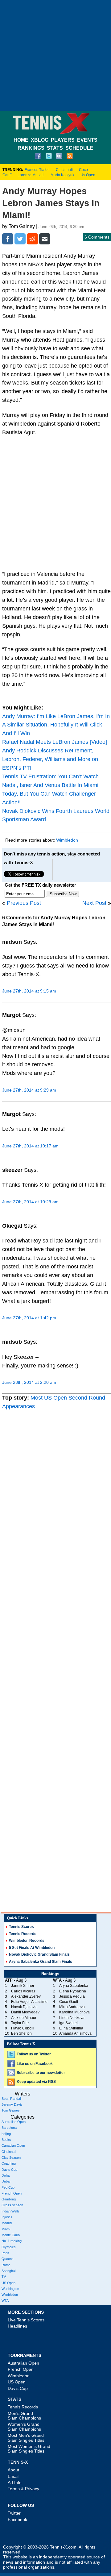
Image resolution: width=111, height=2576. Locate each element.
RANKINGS (31, 148)
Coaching (9, 2163)
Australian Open (14, 2122)
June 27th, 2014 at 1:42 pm (29, 1318)
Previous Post (24, 903)
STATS (55, 148)
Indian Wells (10, 2211)
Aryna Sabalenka (74, 1986)
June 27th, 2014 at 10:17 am (30, 1146)
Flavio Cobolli (23, 2028)
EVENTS (87, 140)
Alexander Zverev (26, 1996)
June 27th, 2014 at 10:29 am (30, 1202)
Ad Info (15, 2482)
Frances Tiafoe (37, 170)
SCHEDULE (79, 148)
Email (13, 2476)
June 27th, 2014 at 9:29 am (29, 1090)
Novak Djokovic (24, 2007)
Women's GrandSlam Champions (24, 2426)
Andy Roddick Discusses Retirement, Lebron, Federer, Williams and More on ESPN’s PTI (50, 759)
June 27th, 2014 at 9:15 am (29, 991)
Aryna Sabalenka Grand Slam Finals (41, 1962)
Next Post (94, 903)
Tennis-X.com (63, 2547)
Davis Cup (9, 2170)
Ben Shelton (21, 2033)
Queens (8, 2259)
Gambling (9, 2199)
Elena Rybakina (73, 1991)
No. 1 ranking (12, 2241)
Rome (6, 2265)
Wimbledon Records (27, 1941)
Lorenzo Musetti (31, 175)
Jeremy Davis (12, 2104)
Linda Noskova (72, 2018)
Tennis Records (23, 1934)
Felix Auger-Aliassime (29, 2002)
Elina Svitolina (71, 2028)
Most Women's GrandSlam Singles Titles (29, 2449)
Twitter (14, 2513)
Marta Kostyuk (62, 175)
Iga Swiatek (69, 2023)
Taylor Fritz (20, 2023)
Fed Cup (8, 2187)
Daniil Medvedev (25, 2012)
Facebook (17, 2520)
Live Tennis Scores (26, 2320)
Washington (10, 2289)
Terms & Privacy (23, 2489)
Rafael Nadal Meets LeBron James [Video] (55, 742)
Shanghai (8, 2271)
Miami (6, 2229)
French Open (12, 2193)
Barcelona (9, 2128)
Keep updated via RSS (36, 2082)
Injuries (7, 2217)
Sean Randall (11, 2099)
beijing (6, 2134)
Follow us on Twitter (34, 2054)
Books (6, 2140)
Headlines (17, 2326)
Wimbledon (67, 840)
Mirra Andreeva (72, 2007)
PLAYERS (63, 140)
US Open (8, 2283)
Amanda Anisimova (75, 2033)
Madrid (7, 2223)
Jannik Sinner (23, 1986)
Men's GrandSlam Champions (24, 2416)
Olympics (9, 2247)
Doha (6, 2175)
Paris (5, 2253)
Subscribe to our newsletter (41, 2073)
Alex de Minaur (24, 2018)
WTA (5, 2300)
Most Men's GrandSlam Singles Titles (26, 2438)
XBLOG (40, 140)
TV (4, 2277)
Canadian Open (13, 2145)
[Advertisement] (55, 56)
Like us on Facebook (35, 2064)
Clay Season (11, 2158)
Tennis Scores (21, 1927)
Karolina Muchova (74, 2012)
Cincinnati (64, 170)
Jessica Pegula (72, 1996)
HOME (21, 140)
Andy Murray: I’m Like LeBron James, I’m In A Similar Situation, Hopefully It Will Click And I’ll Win (56, 725)
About (13, 2470)
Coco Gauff (69, 2002)
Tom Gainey (11, 2110)
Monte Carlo (11, 2235)
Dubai (6, 2181)
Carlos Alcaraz (23, 1991)
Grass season (12, 2205)
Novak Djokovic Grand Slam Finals (39, 1954)
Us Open (88, 175)
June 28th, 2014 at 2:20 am (29, 1382)
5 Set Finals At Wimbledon (32, 1948)
